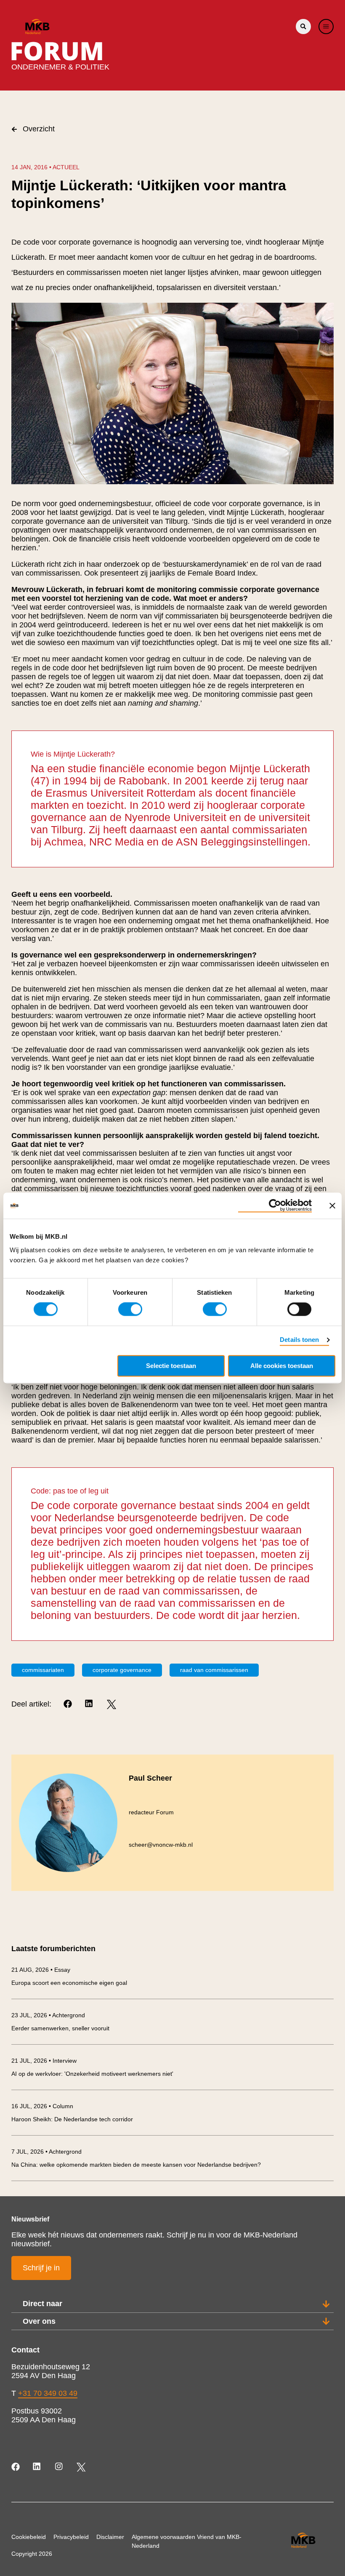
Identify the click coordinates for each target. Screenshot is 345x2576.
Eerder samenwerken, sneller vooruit (60, 2028)
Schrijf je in (41, 2268)
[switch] (130, 1309)
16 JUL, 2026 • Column (42, 2106)
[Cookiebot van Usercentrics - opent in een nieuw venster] (275, 1205)
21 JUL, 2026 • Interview (44, 2061)
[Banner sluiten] (332, 1205)
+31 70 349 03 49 (48, 2393)
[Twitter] (111, 1704)
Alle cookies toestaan (282, 1366)
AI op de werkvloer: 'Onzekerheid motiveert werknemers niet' (92, 2074)
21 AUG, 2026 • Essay (41, 1970)
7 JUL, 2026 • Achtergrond (46, 2152)
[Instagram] (60, 2467)
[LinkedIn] (90, 1704)
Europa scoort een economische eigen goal (69, 1983)
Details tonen (299, 1340)
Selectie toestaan (171, 1366)
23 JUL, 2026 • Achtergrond (48, 2015)
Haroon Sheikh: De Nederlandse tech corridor (72, 2119)
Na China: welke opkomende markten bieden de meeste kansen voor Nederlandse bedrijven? (136, 2165)
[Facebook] (68, 1704)
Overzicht (39, 129)
